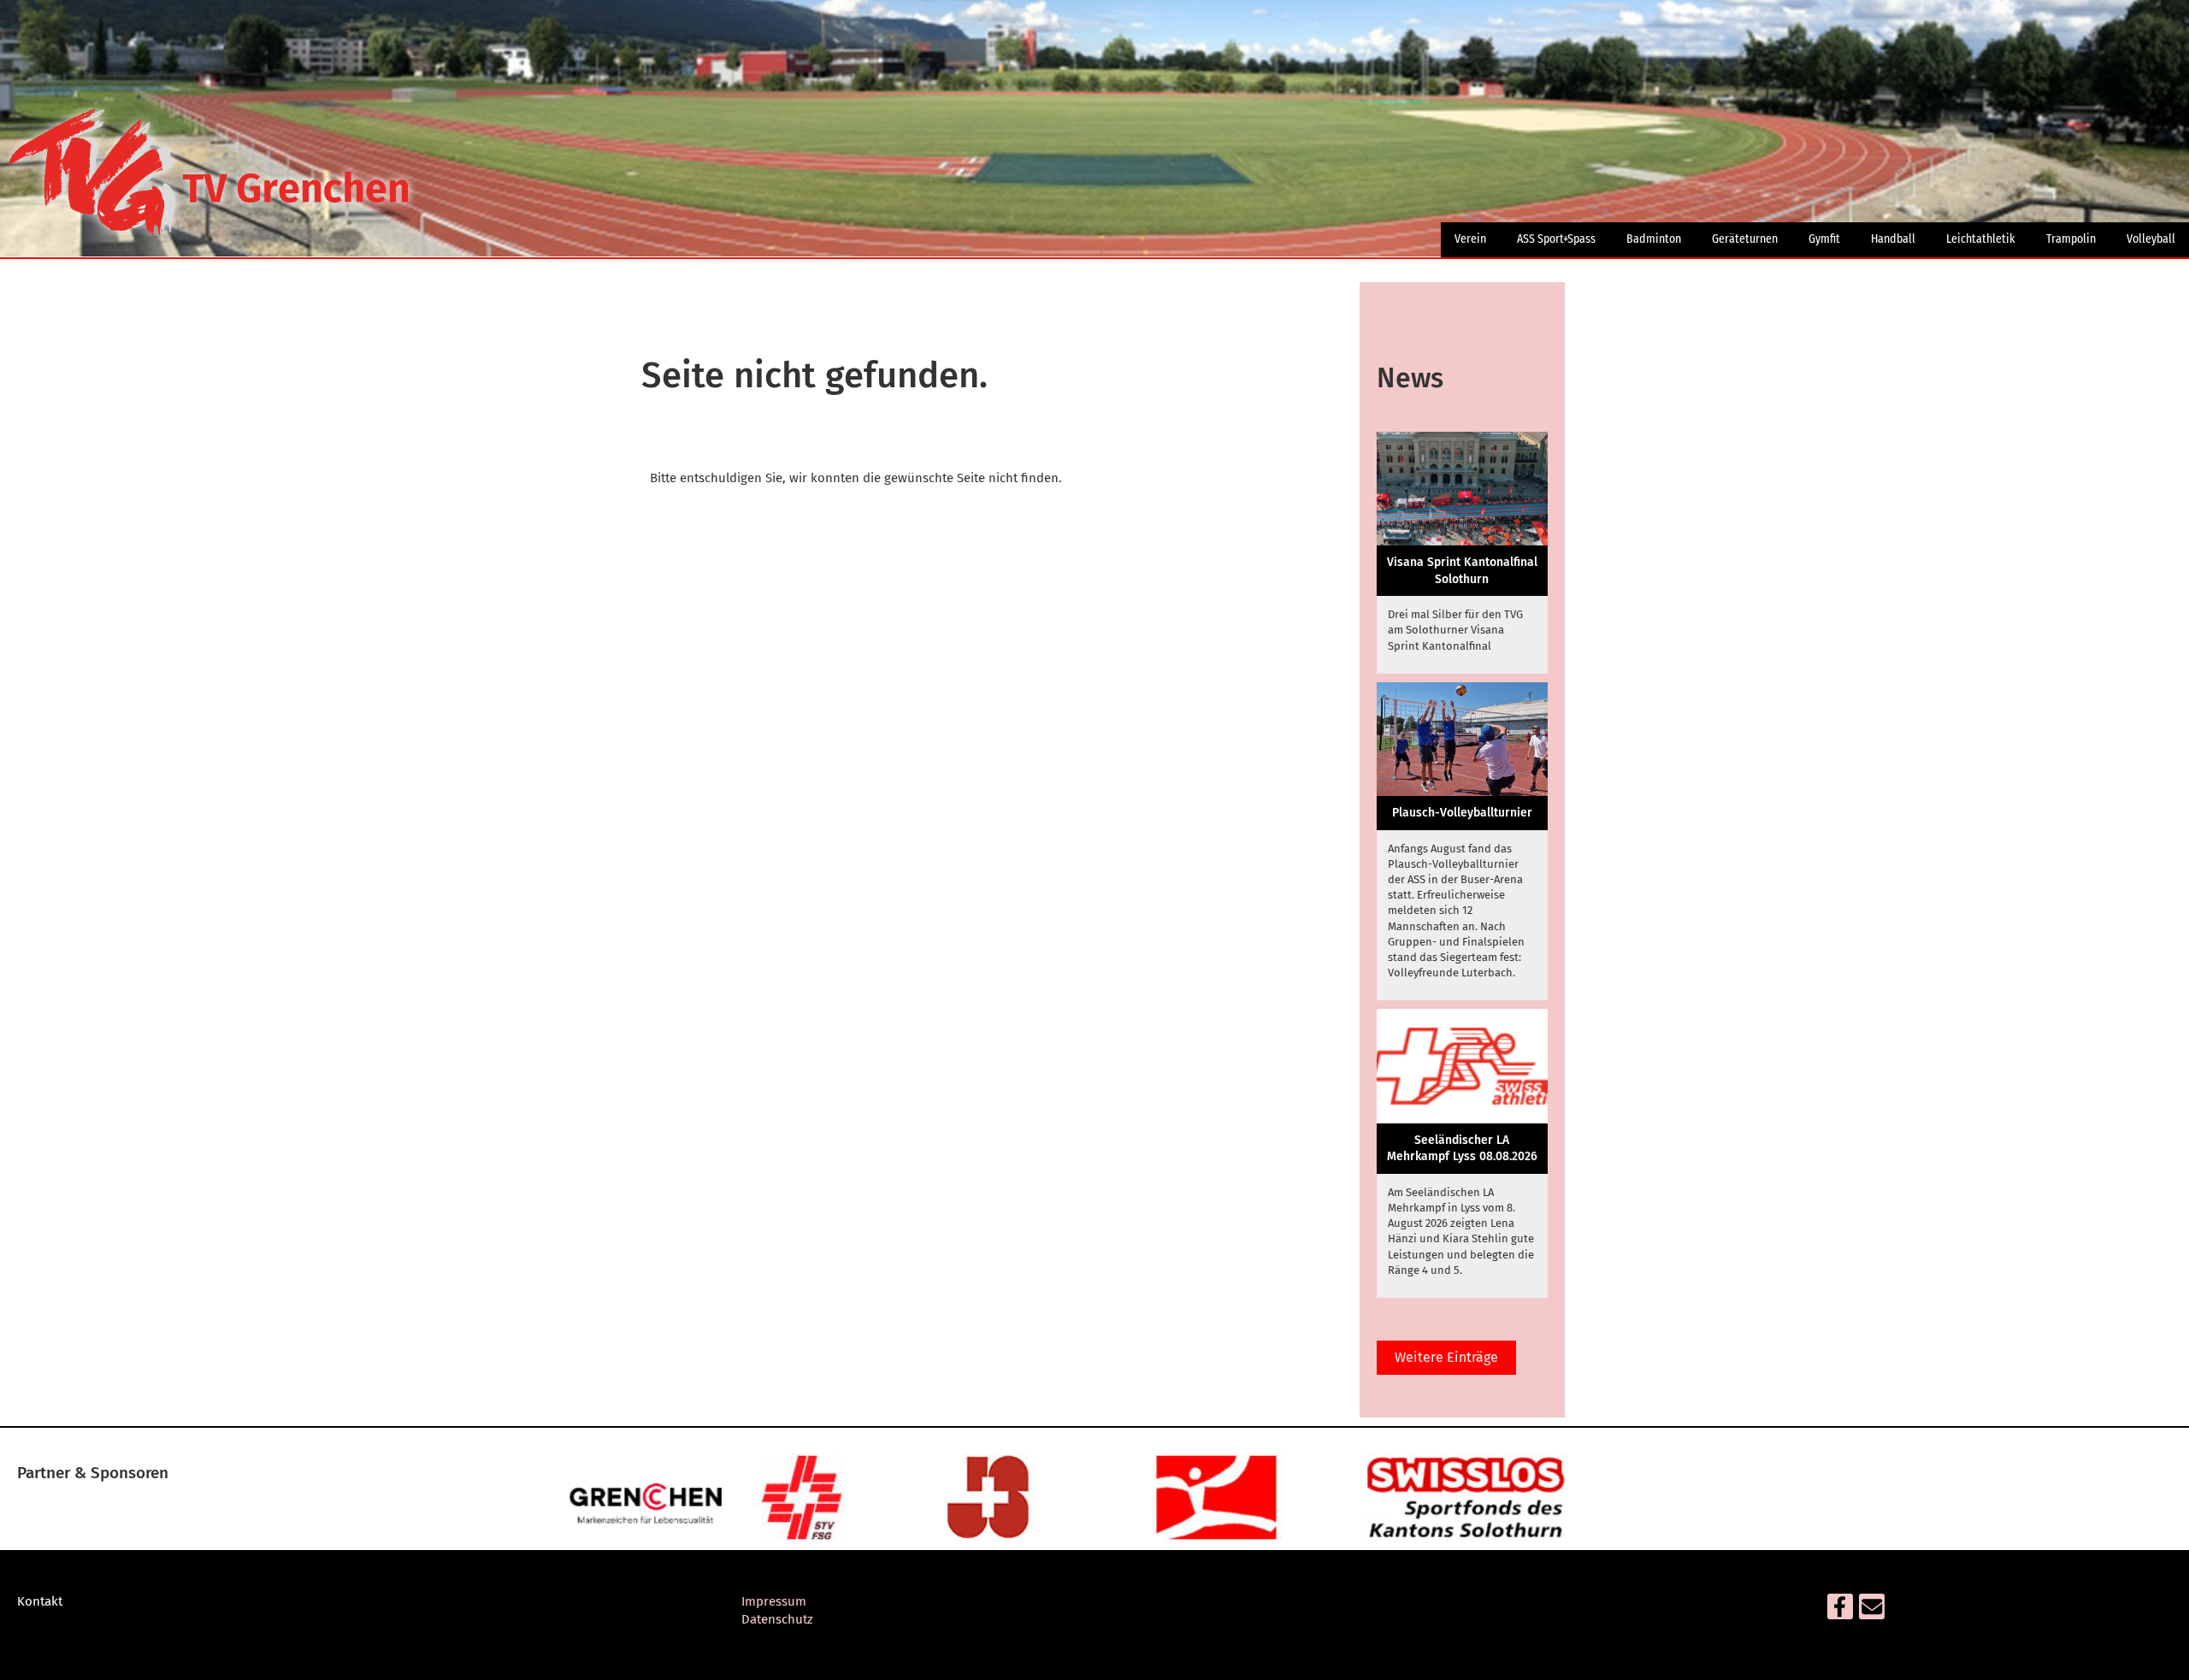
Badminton (1654, 239)
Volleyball (2151, 239)
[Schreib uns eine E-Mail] (1872, 1611)
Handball (1893, 239)
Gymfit (1824, 239)
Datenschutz (777, 1619)
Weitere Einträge (1446, 1357)
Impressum (774, 1601)
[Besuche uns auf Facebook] (1840, 1611)
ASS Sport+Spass (1556, 239)
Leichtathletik (1981, 239)
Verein (1470, 239)
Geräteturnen (1745, 239)
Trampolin (2071, 239)
